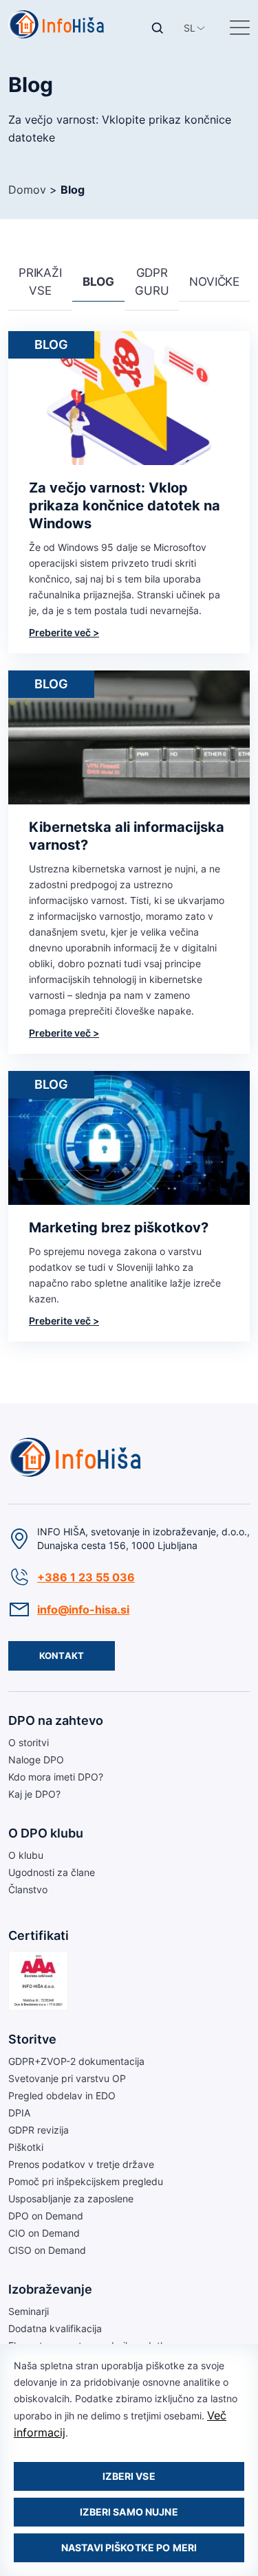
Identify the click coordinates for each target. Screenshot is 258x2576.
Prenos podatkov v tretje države (81, 2164)
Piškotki (26, 2147)
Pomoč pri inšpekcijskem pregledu (86, 2181)
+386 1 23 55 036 (86, 1577)
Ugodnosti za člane (52, 1872)
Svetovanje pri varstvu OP (67, 2078)
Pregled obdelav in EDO (62, 2095)
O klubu (26, 1855)
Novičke (214, 282)
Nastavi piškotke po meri (129, 2547)
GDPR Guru (152, 282)
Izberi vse (129, 2476)
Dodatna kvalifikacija (55, 2328)
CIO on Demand (44, 2233)
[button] (190, 28)
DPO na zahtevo (56, 1720)
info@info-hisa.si (83, 1609)
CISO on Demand (47, 2250)
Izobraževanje (50, 2289)
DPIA (19, 2113)
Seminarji (29, 2311)
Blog (98, 282)
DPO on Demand (46, 2216)
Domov (27, 190)
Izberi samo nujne (129, 2512)
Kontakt (62, 1656)
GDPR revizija (39, 2130)
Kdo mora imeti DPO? (56, 1777)
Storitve (32, 2039)
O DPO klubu (46, 1833)
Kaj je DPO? (34, 1794)
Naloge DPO (36, 1760)
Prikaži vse (40, 282)
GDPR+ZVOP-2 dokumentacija (76, 2061)
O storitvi (29, 1742)
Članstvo (28, 1889)
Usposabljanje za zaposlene (71, 2199)
